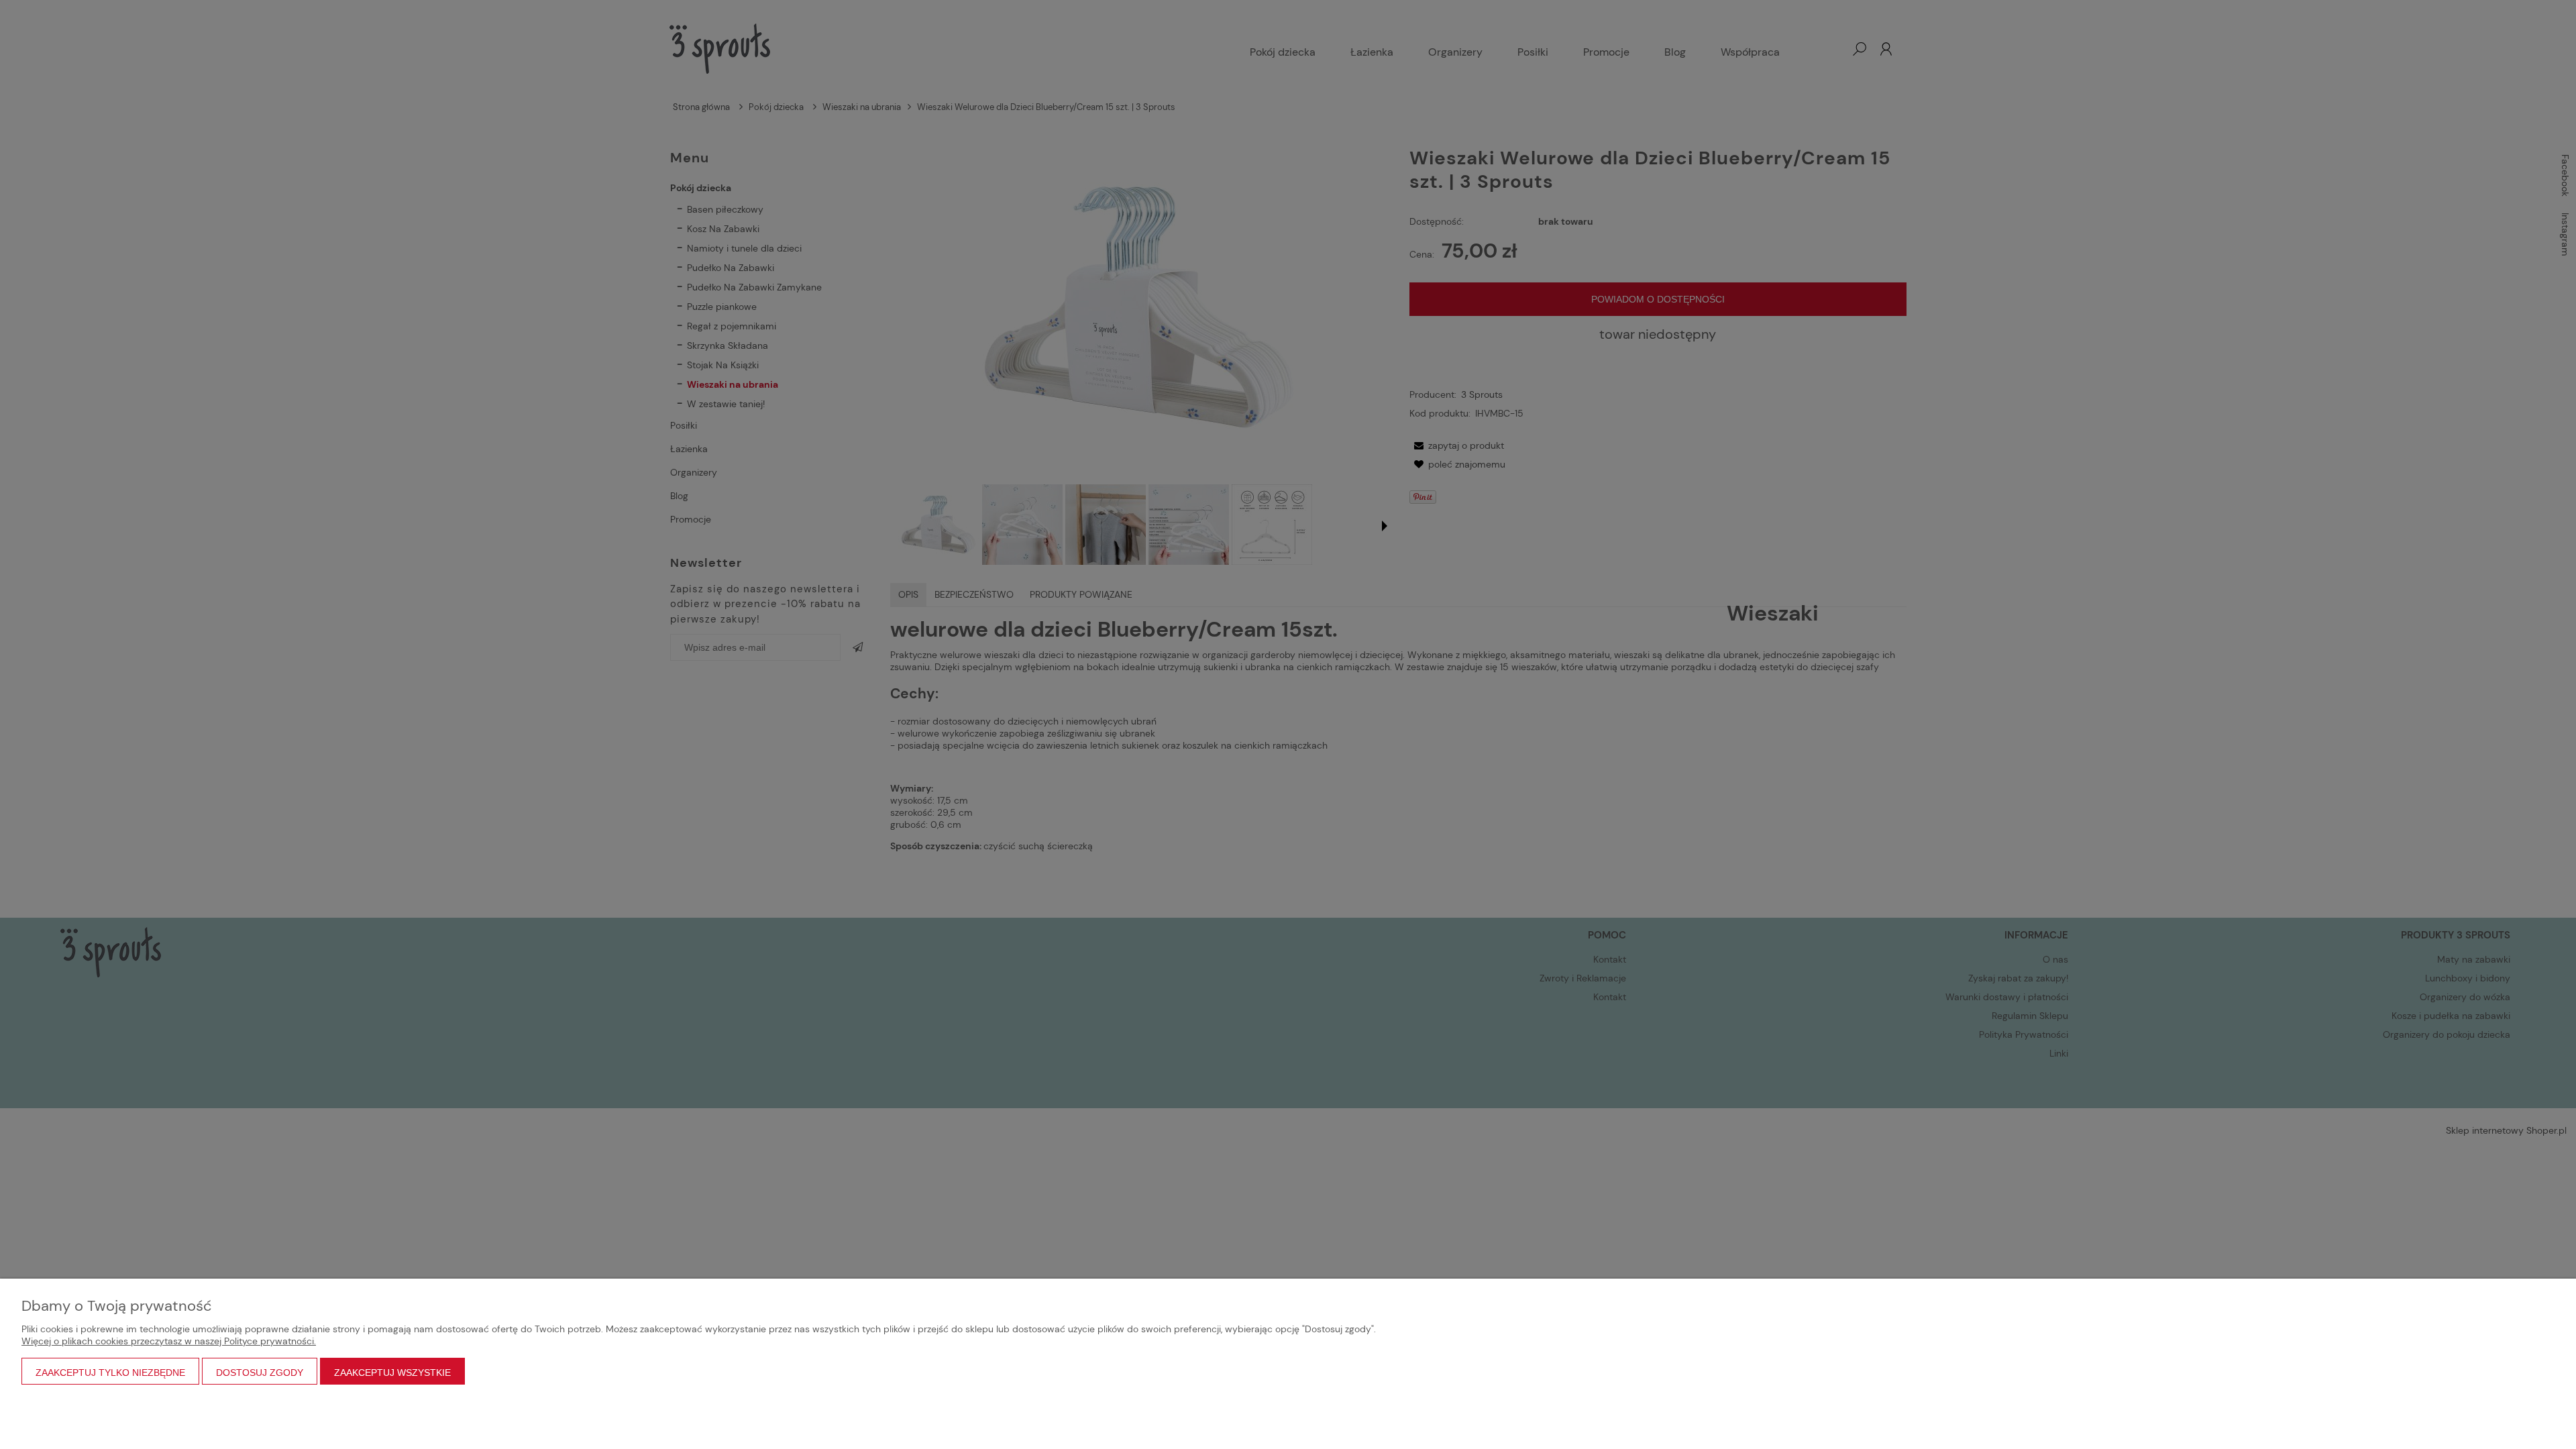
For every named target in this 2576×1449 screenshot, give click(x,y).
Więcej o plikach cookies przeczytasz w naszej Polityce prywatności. (169, 1341)
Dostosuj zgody (260, 1373)
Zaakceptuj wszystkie (392, 1373)
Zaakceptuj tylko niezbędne (110, 1373)
